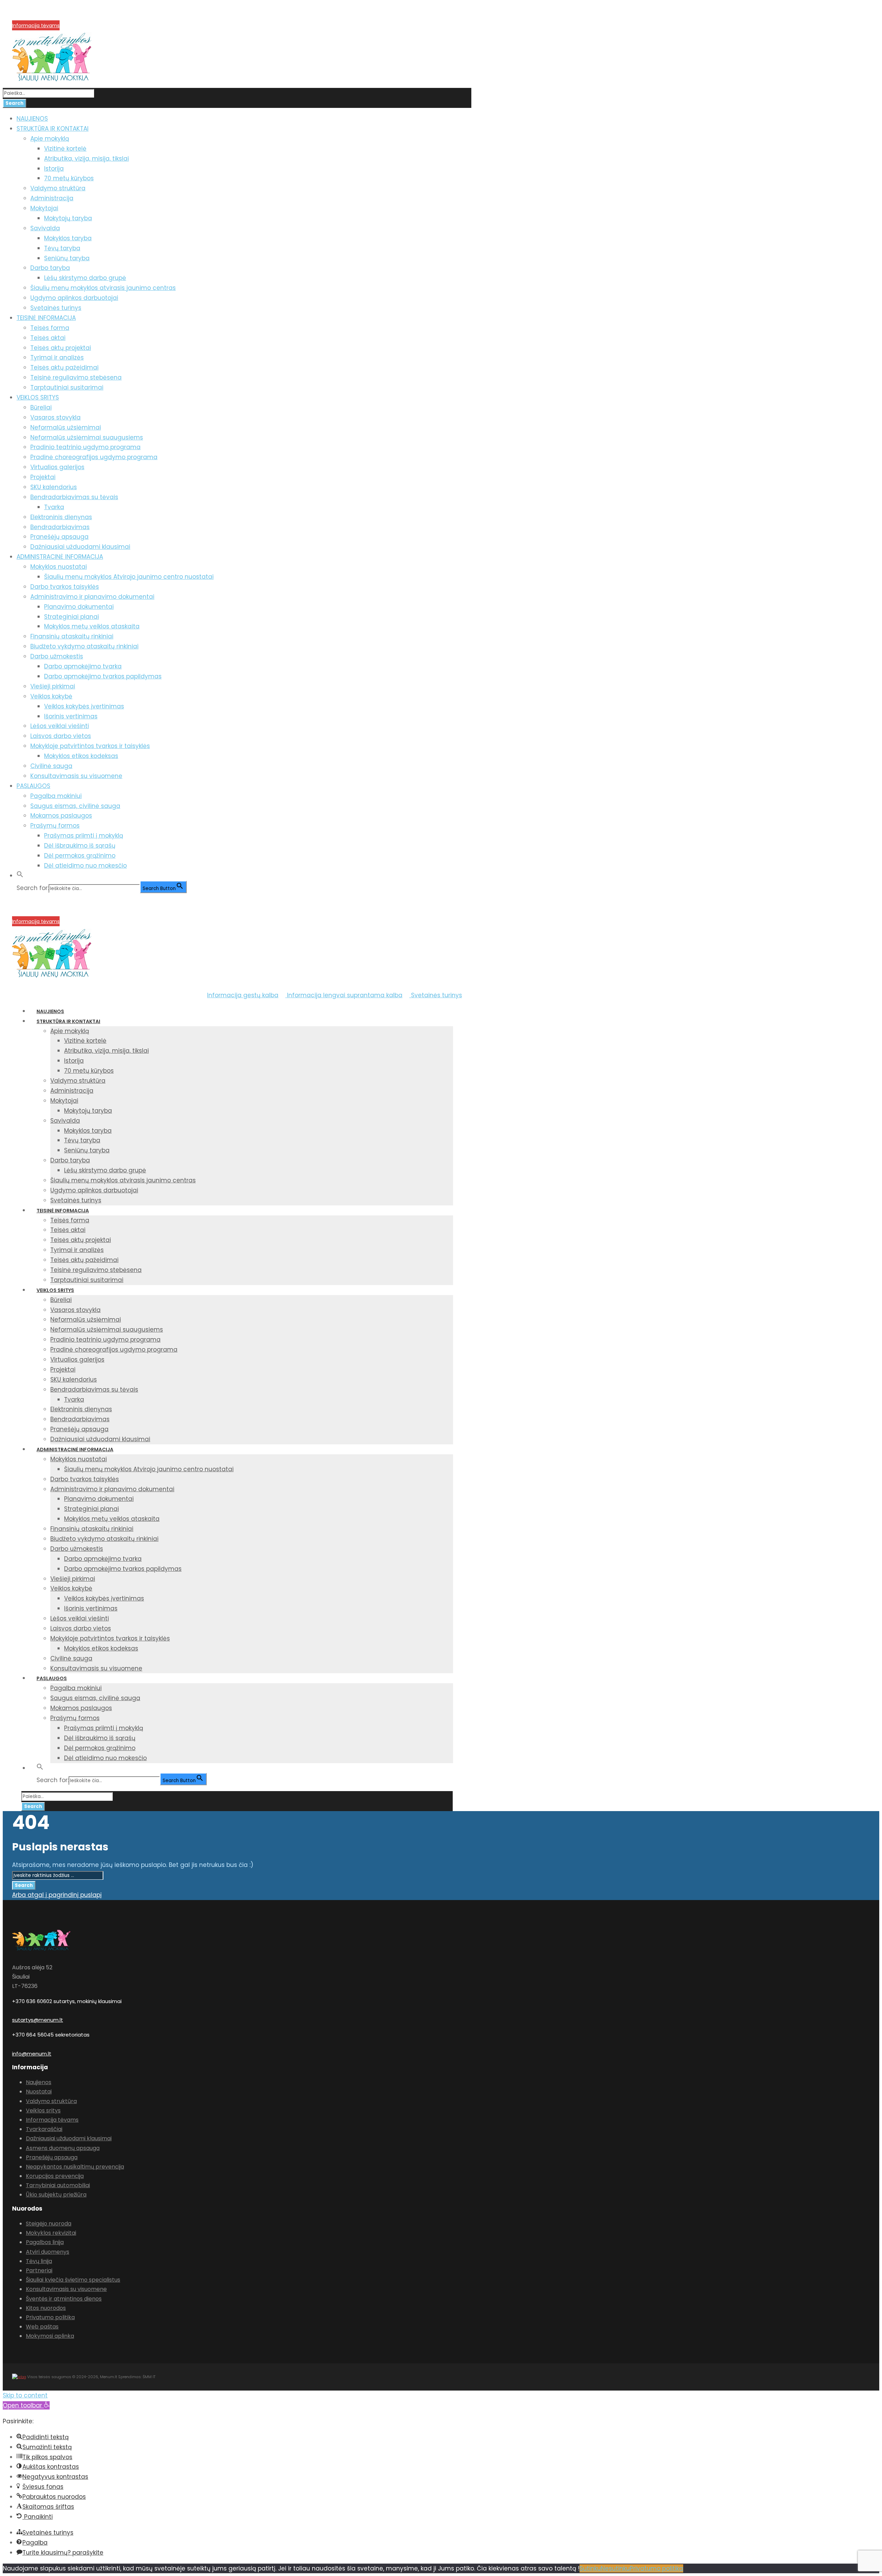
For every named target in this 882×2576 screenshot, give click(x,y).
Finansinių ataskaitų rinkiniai (72, 636)
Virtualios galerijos (57, 467)
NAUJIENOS (32, 119)
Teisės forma (50, 328)
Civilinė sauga (51, 766)
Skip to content (25, 2395)
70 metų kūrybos (69, 178)
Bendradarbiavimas (60, 527)
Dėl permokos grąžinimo (80, 856)
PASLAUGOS (33, 786)
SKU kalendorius (54, 487)
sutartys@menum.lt (38, 2020)
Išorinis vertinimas (71, 716)
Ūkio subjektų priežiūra (56, 2195)
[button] (20, 876)
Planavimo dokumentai (79, 607)
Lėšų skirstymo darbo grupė (85, 278)
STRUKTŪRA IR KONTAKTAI (53, 129)
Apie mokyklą (50, 139)
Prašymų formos (55, 826)
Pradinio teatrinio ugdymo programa (85, 447)
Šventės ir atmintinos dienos (64, 2299)
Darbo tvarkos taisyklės (65, 587)
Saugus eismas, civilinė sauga (75, 806)
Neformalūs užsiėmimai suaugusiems (87, 437)
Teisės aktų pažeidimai (64, 367)
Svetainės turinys (56, 308)
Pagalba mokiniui (56, 796)
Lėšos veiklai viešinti (60, 726)
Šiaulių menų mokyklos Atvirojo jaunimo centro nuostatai (129, 577)
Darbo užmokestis (57, 656)
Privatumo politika (50, 2317)
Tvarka (54, 507)
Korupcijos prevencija (38, 17)
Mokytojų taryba (68, 218)
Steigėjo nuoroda (49, 2224)
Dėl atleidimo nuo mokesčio (85, 866)
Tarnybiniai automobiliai (58, 2185)
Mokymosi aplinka (50, 2336)
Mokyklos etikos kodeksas (81, 756)
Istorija (54, 169)
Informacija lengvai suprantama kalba (344, 995)
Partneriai (39, 2270)
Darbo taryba (50, 268)
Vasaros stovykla (55, 417)
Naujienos (39, 2082)
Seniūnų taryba (67, 258)
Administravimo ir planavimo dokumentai (92, 597)
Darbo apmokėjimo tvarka (83, 666)
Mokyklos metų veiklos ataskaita (92, 626)
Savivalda (45, 228)
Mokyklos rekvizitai (51, 2233)
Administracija (52, 198)
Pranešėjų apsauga (59, 537)
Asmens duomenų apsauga (63, 2148)
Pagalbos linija (45, 2242)
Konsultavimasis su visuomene (76, 776)
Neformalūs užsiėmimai (66, 427)
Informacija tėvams (36, 26)
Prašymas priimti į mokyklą (84, 836)
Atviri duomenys (48, 2252)
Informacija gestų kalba (243, 995)
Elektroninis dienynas (61, 517)
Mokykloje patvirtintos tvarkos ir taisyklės (90, 746)
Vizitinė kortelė (65, 149)
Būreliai (41, 407)
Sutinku (590, 2568)
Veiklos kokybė (51, 696)
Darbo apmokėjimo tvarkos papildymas (103, 676)
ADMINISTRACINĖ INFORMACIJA (60, 557)
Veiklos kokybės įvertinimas (84, 706)
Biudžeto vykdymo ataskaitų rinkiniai (84, 646)
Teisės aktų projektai (61, 348)
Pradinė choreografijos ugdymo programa (94, 457)
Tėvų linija (39, 2261)
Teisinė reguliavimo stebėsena (76, 377)
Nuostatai (39, 2092)
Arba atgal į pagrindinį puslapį (57, 1895)
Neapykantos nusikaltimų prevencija (75, 2167)
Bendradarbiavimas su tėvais (74, 497)
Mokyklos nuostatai (59, 567)
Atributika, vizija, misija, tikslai (86, 159)
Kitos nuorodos (46, 2308)
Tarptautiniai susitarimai (67, 387)
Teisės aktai (48, 338)
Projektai (43, 477)
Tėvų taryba (62, 248)
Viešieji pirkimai (53, 686)
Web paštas (42, 2327)
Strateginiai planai (71, 617)
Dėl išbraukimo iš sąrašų (80, 846)
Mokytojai (44, 208)
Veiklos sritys (43, 2110)
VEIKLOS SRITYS (38, 397)
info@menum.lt (32, 2054)
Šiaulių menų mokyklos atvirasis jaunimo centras (103, 288)
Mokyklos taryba (68, 238)
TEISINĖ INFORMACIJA (46, 318)
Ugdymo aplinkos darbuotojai (74, 298)
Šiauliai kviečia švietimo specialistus (73, 2280)
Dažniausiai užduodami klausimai (80, 547)
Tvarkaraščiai (44, 2129)
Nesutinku (615, 2568)
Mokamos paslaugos (61, 816)
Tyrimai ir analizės (57, 357)
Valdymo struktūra (58, 188)
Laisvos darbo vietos (61, 736)
